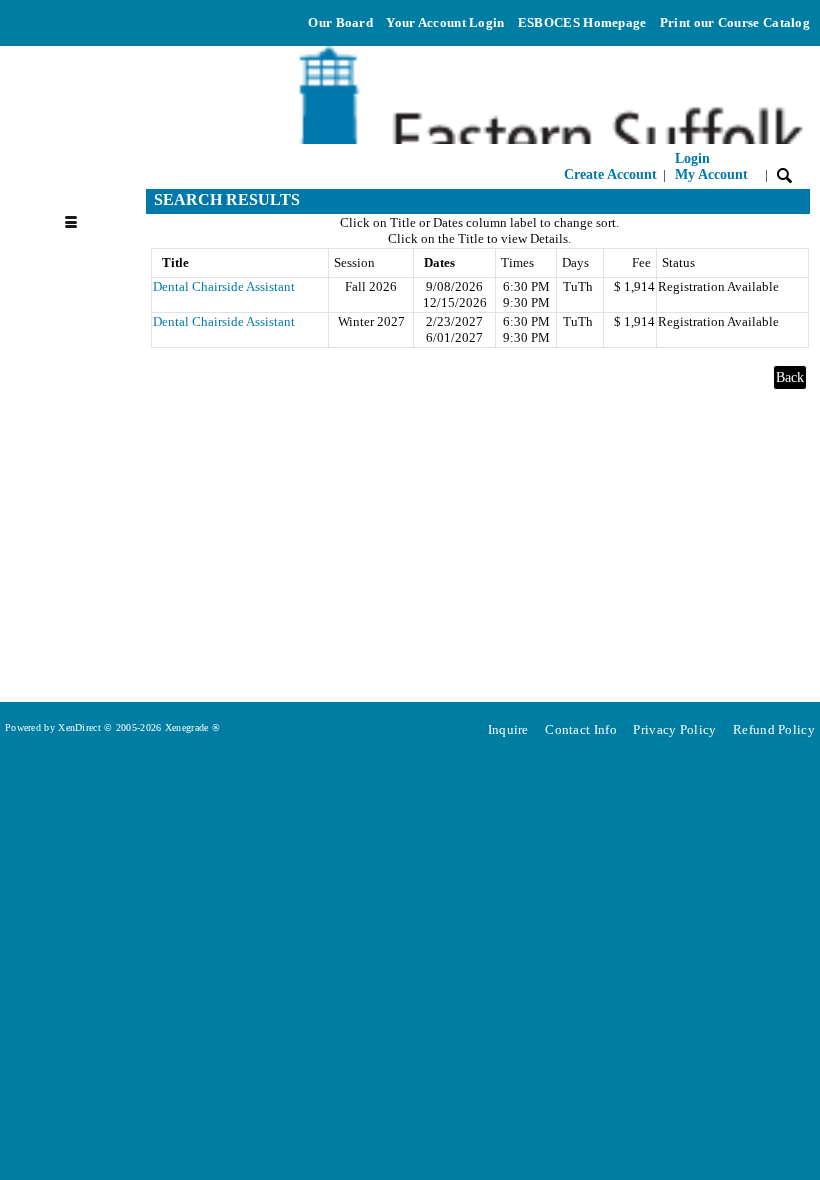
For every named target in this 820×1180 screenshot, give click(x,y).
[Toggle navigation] (80, 200)
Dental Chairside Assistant (224, 286)
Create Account (610, 174)
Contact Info (581, 729)
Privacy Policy (674, 729)
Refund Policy (774, 729)
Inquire (508, 729)
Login (711, 166)
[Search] (784, 174)
